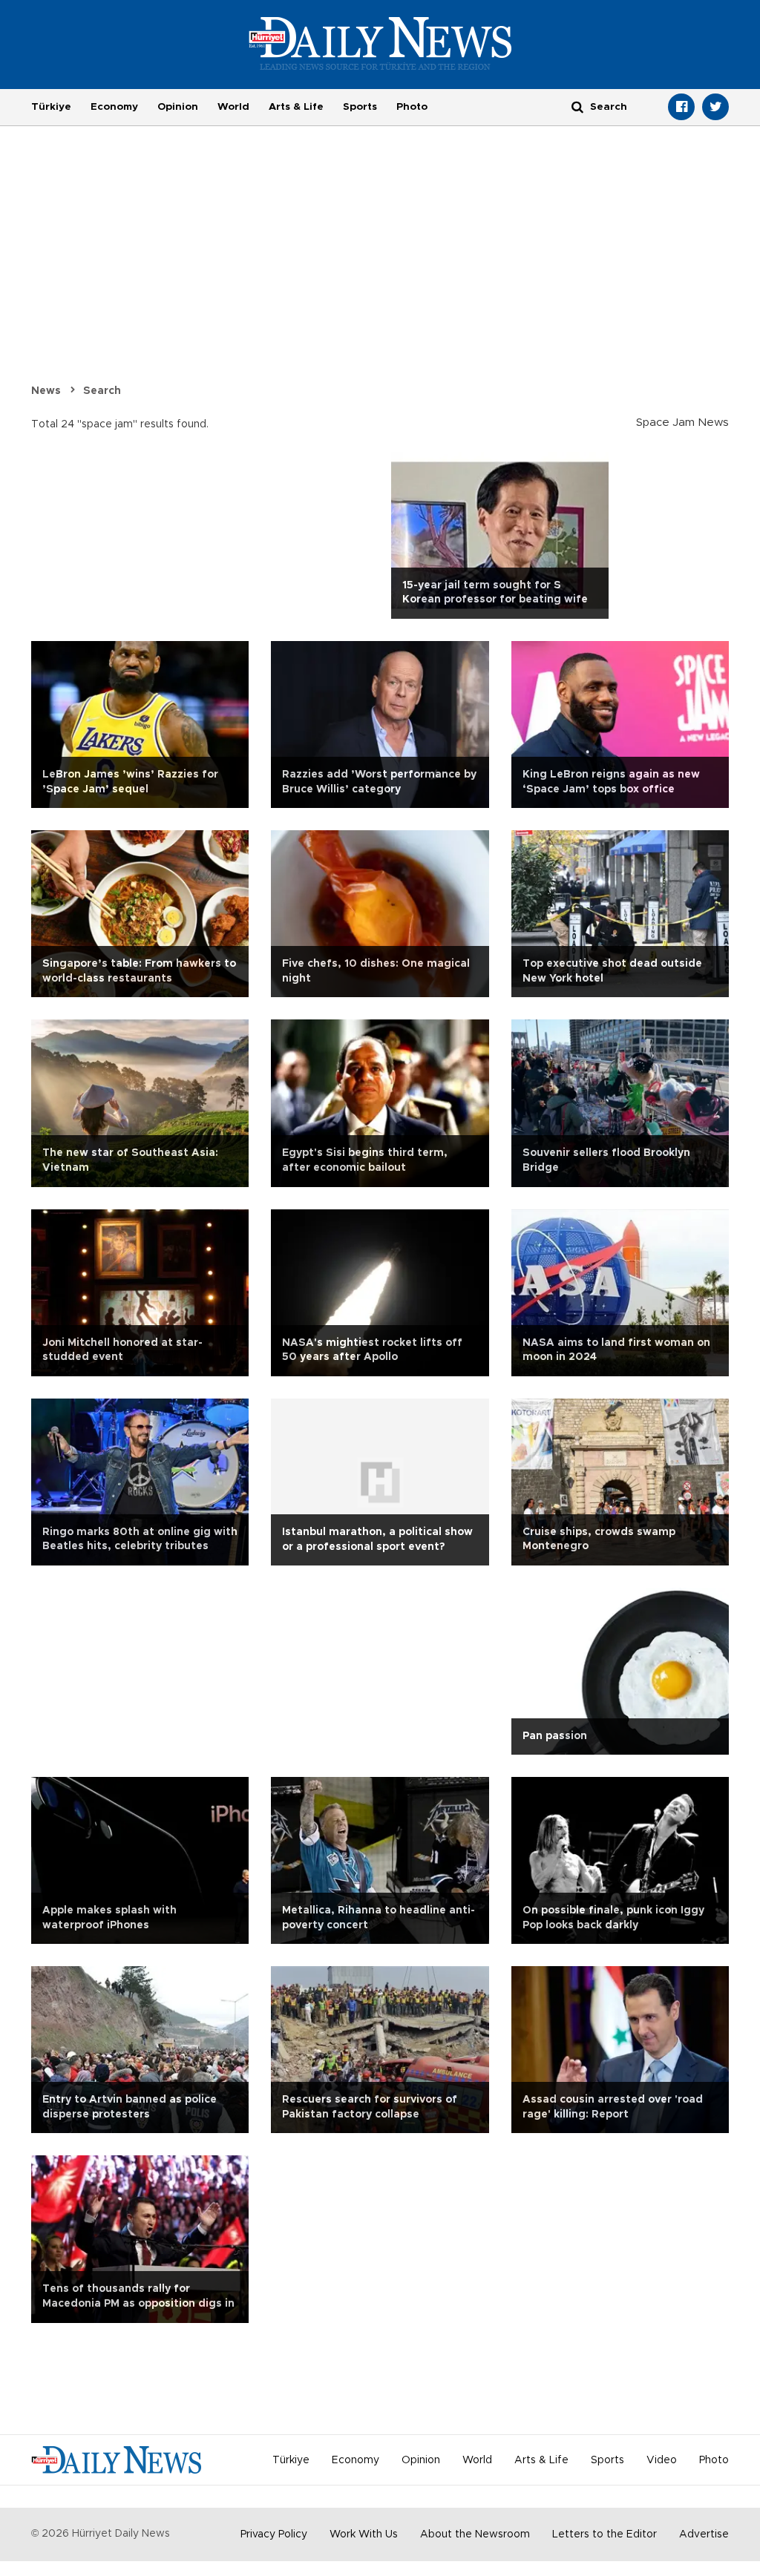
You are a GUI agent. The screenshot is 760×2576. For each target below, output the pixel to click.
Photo (412, 107)
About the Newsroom (475, 2534)
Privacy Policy (274, 2534)
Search (102, 391)
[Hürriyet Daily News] (380, 43)
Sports (360, 107)
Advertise (704, 2534)
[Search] (577, 106)
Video (662, 2460)
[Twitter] (715, 107)
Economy (114, 107)
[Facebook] (681, 107)
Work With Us (364, 2534)
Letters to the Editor (605, 2534)
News (46, 391)
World (233, 107)
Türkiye (51, 107)
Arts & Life (296, 107)
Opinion (178, 107)
